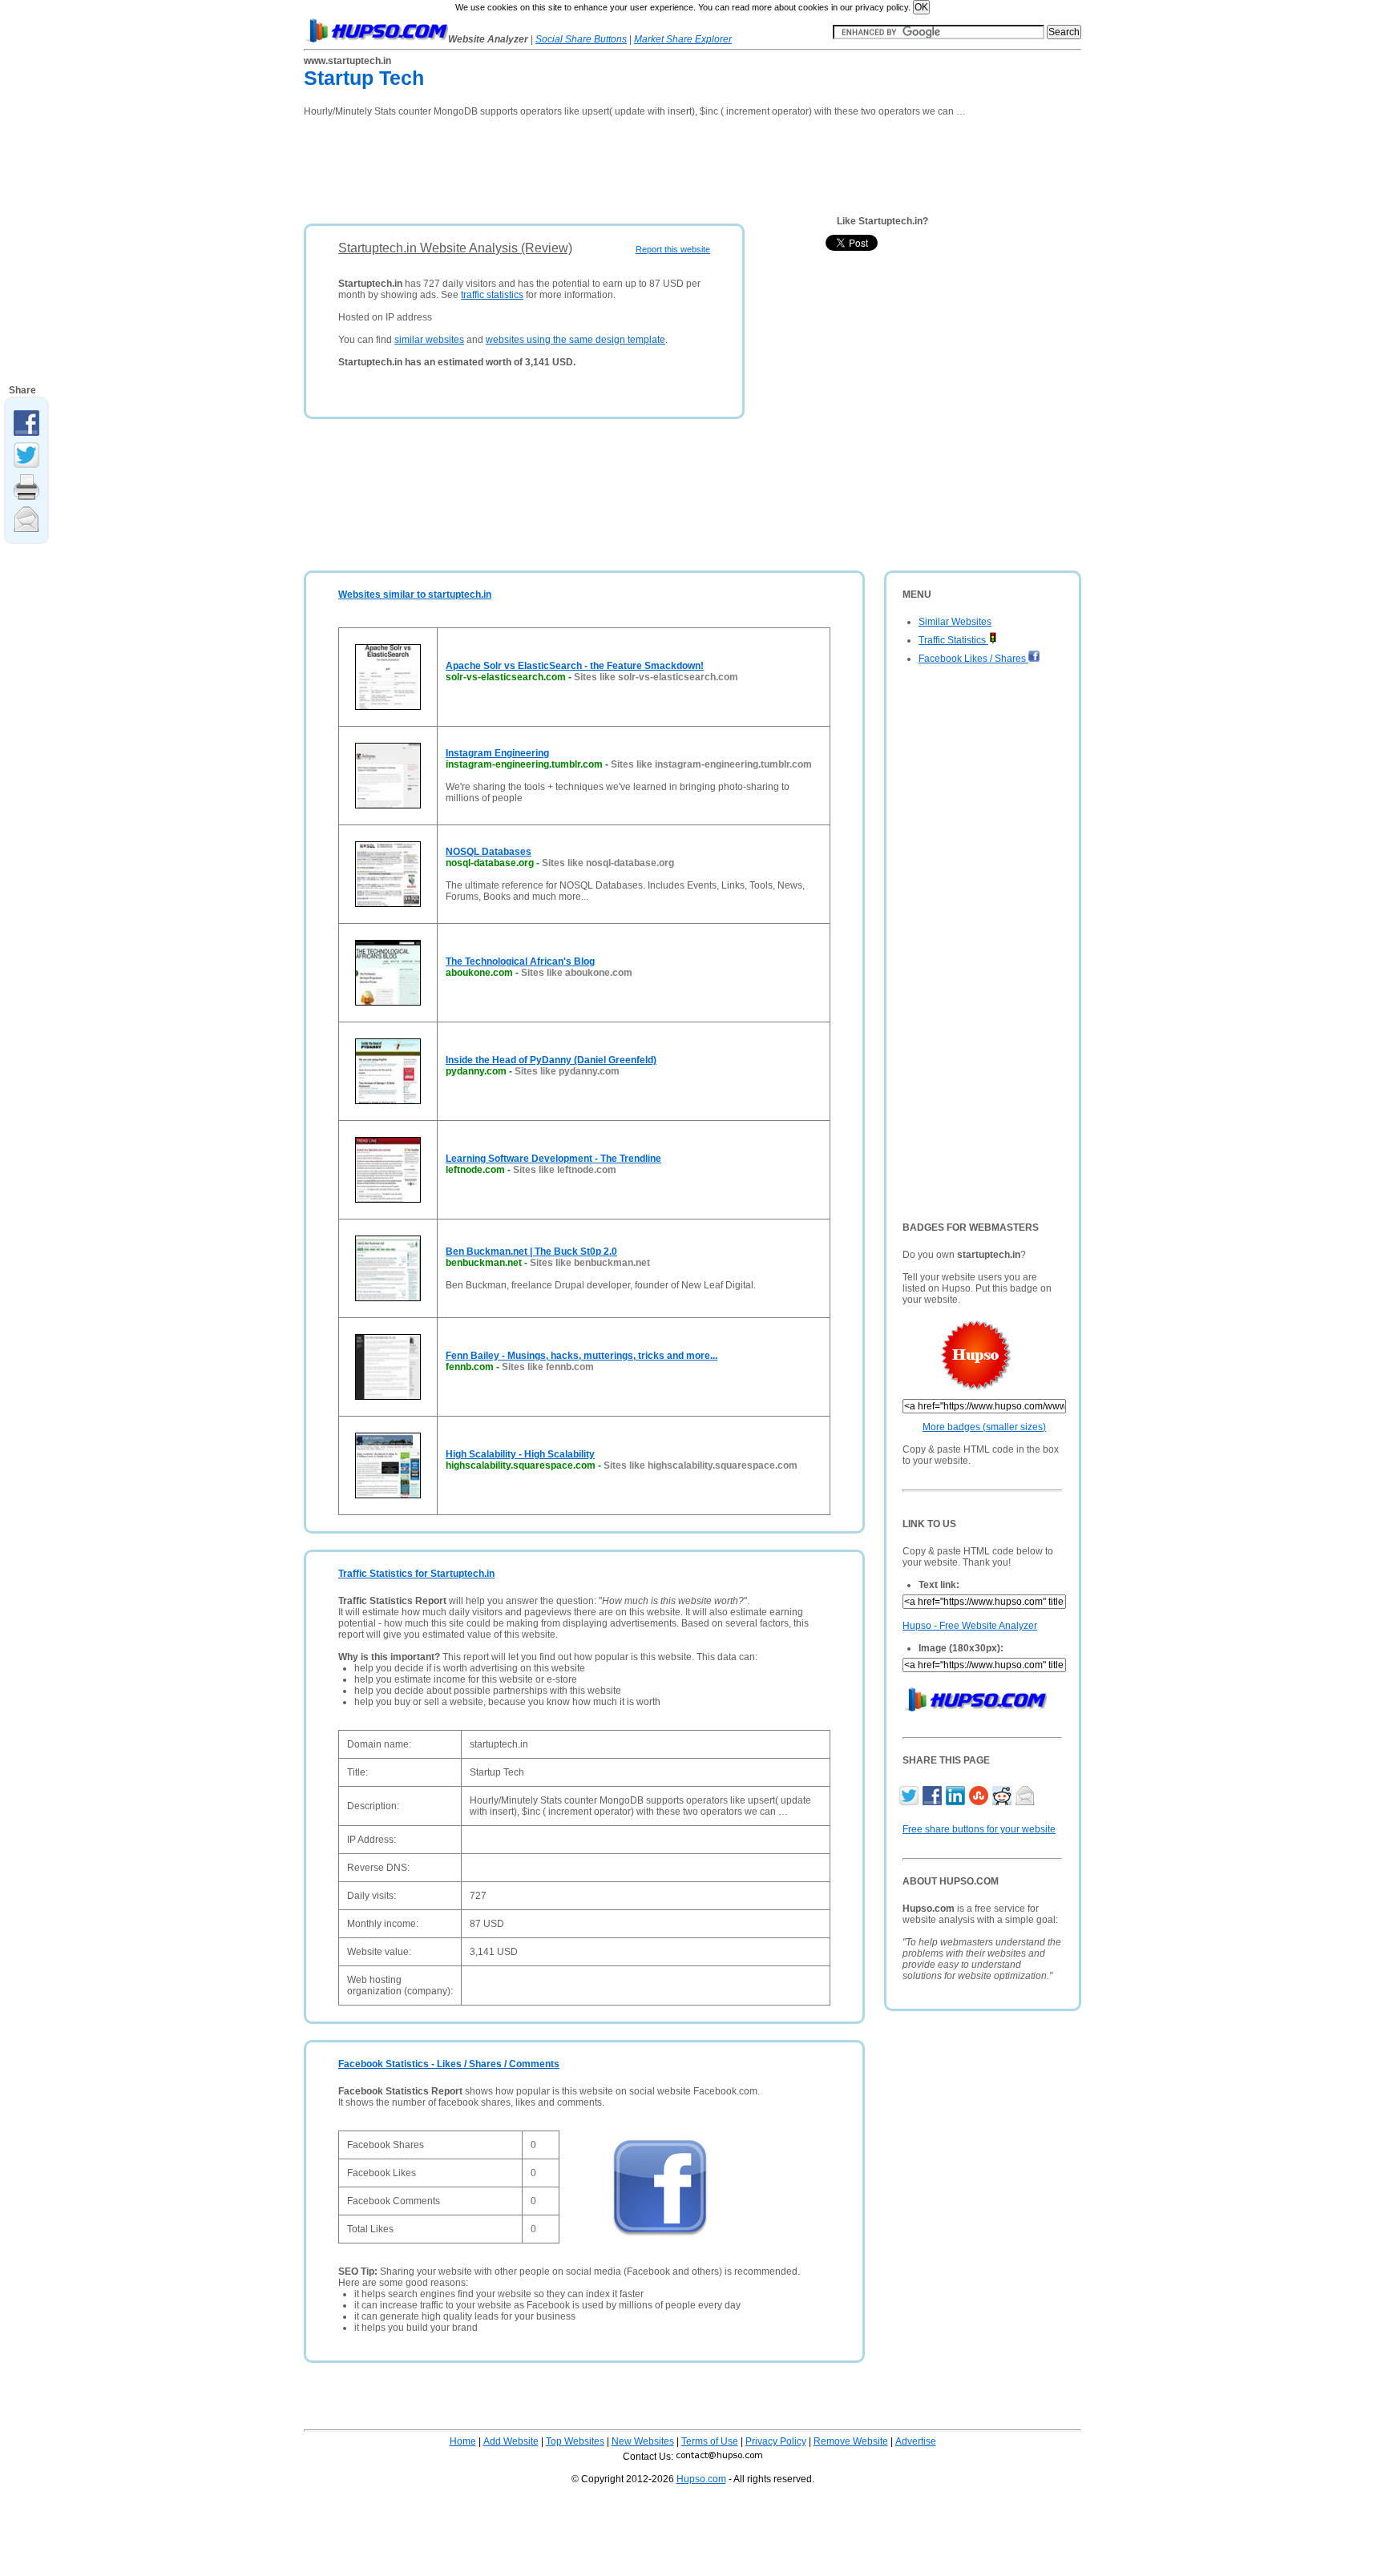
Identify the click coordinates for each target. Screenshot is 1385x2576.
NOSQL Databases (489, 852)
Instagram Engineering (497, 753)
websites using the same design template (575, 340)
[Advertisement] (596, 165)
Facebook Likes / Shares (973, 659)
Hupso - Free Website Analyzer (970, 1626)
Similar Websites (955, 622)
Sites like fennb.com (548, 1367)
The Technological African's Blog (520, 961)
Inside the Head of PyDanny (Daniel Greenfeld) (551, 1060)
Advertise (916, 2441)
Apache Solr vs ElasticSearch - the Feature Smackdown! (575, 666)
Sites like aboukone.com (577, 973)
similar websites (429, 340)
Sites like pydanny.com (567, 1071)
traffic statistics (492, 295)
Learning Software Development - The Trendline (553, 1159)
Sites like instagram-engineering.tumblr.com (711, 764)
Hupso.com (701, 2479)
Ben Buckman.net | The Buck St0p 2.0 (531, 1252)
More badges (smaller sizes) (984, 1427)
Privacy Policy (776, 2441)
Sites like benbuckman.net (590, 1263)
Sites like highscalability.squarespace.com (701, 1465)
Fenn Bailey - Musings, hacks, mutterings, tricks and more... (581, 1356)
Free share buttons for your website (979, 1829)
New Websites (643, 2441)
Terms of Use (710, 2441)
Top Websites (575, 2441)
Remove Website (851, 2441)
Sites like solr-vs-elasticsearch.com (656, 677)
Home (463, 2441)
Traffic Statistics (953, 640)
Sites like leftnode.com (565, 1170)
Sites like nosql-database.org (608, 863)
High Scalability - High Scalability (520, 1454)
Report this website (673, 249)
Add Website (511, 2441)
